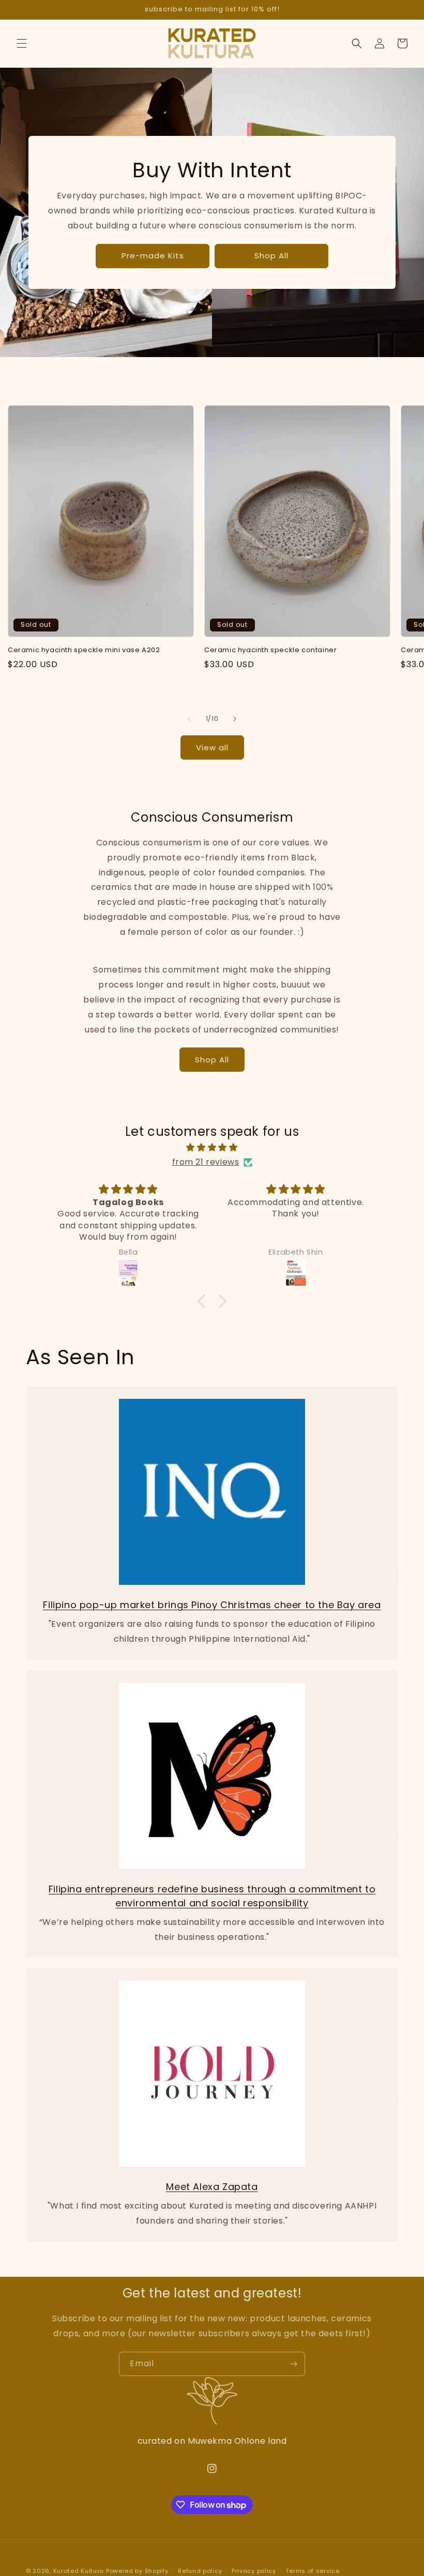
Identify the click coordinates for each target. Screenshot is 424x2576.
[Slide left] (189, 719)
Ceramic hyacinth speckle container (270, 650)
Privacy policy (254, 2571)
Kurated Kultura (79, 2571)
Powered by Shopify (137, 2571)
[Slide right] (235, 719)
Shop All (271, 256)
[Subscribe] (293, 2364)
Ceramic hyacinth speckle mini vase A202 (84, 650)
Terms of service (312, 2571)
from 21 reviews (206, 1162)
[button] (22, 43)
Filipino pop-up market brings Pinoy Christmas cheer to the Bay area (212, 1605)
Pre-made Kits (153, 256)
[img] (212, 1148)
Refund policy (200, 2571)
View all (212, 747)
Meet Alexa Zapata (212, 2187)
